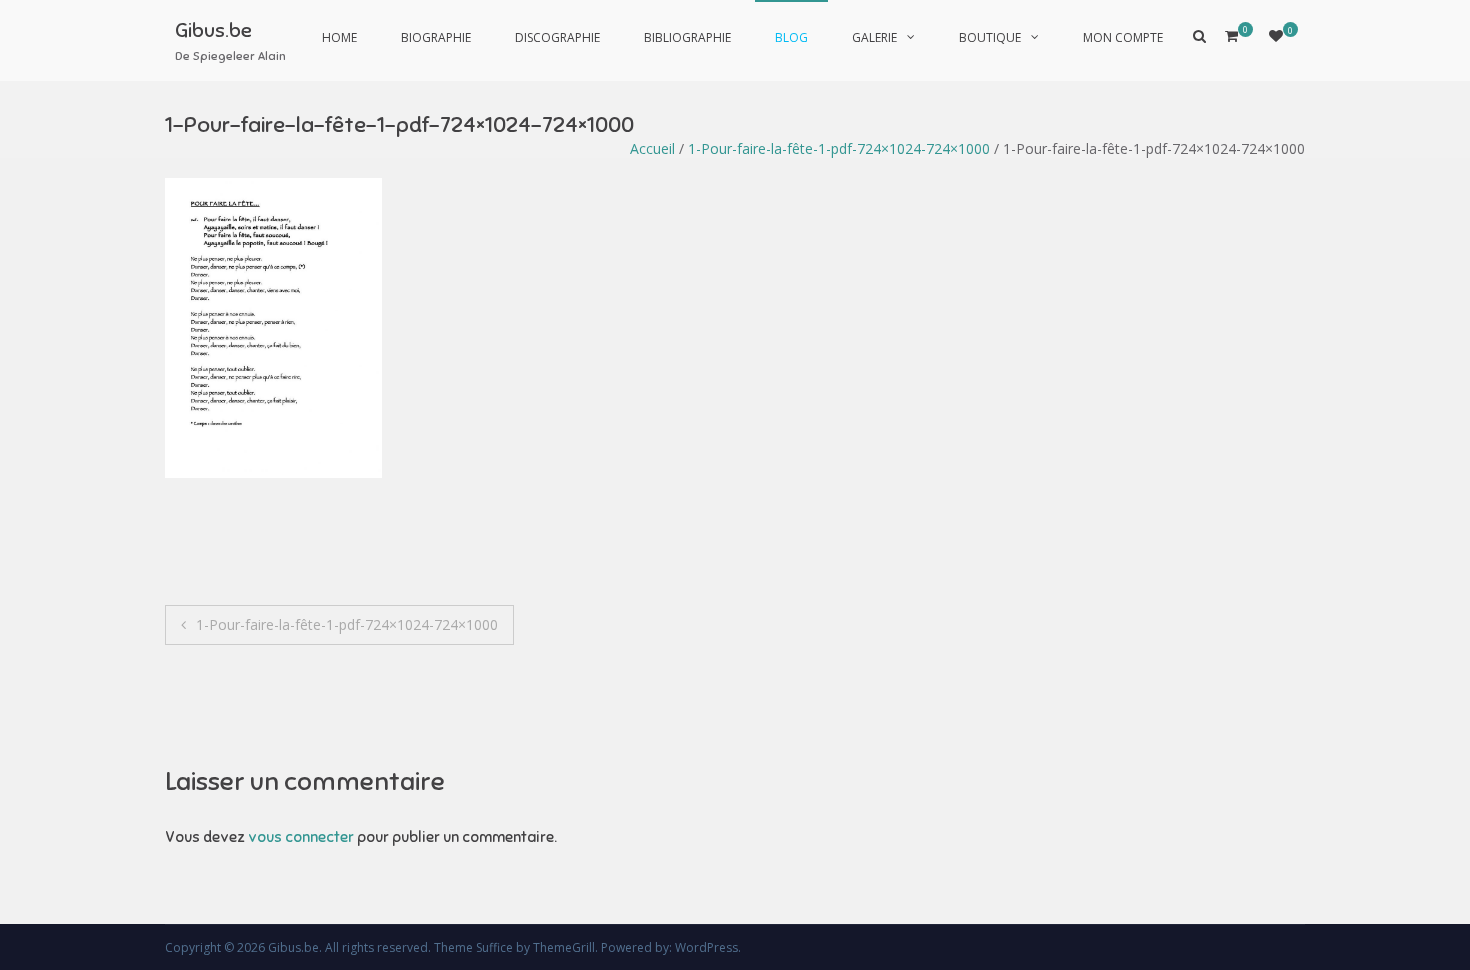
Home (339, 37)
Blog (791, 37)
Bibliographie (687, 37)
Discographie (557, 37)
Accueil (652, 148)
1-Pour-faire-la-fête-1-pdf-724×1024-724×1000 (839, 148)
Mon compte (1123, 37)
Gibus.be (213, 30)
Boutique (990, 37)
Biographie (436, 37)
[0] (1276, 35)
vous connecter (301, 837)
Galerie (874, 37)
